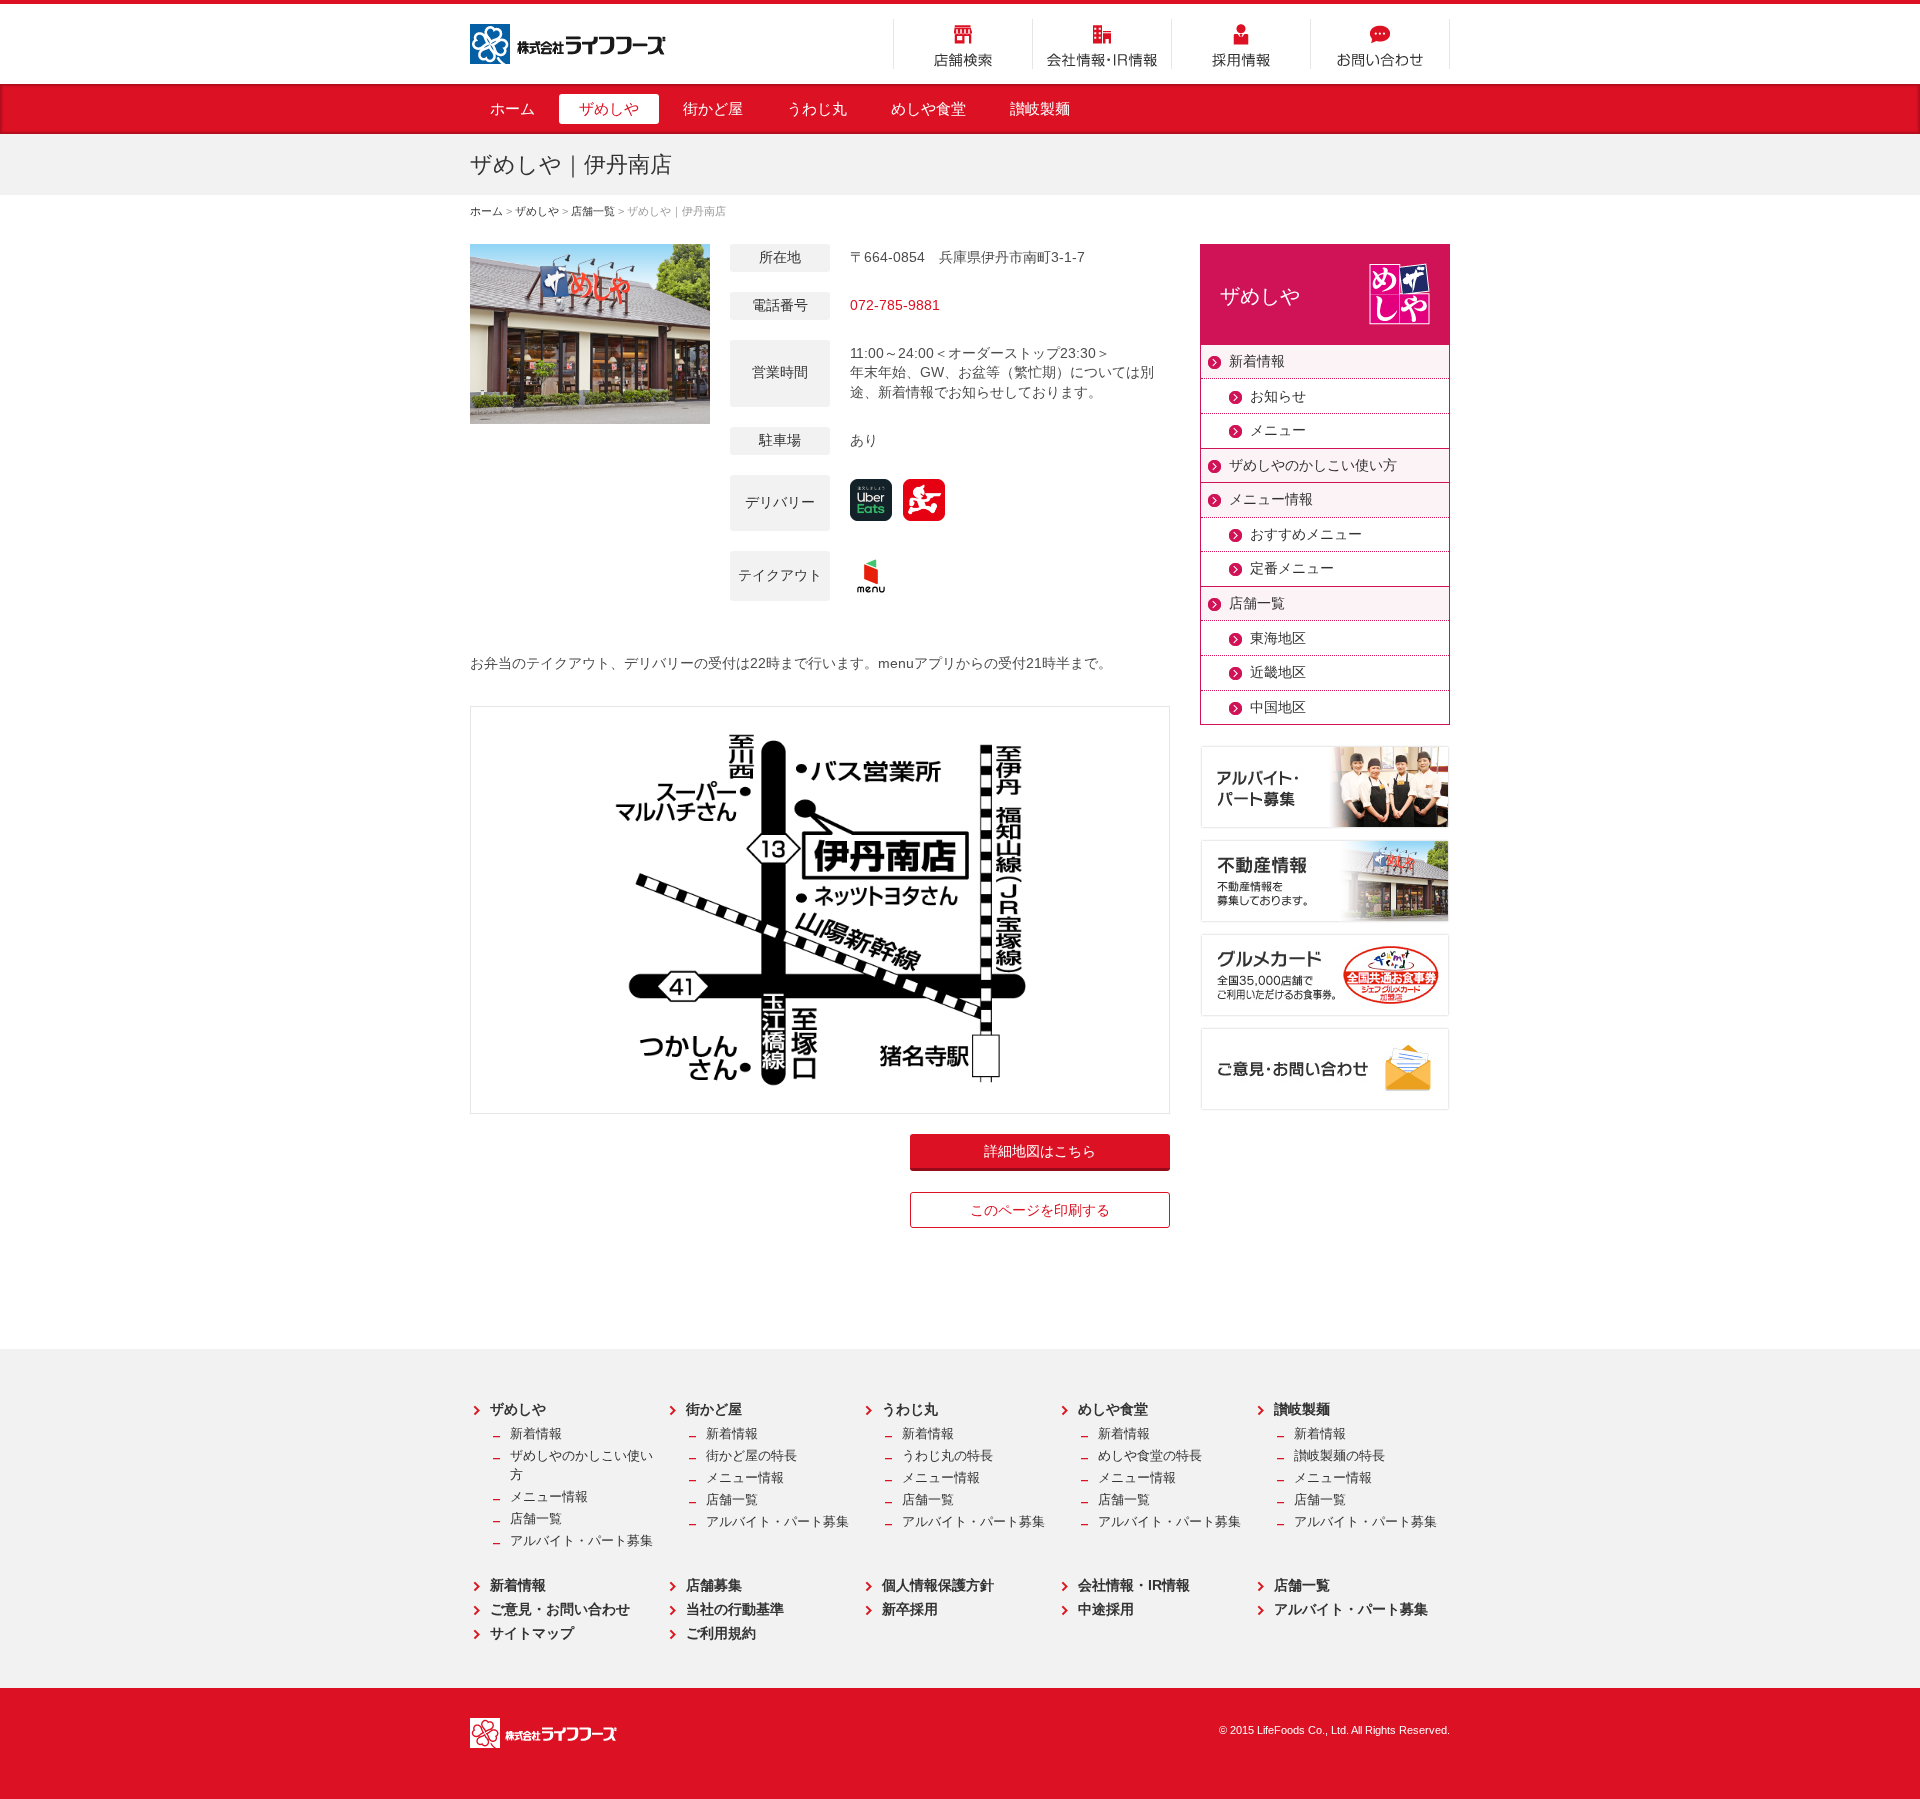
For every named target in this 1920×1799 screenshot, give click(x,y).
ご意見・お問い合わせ (560, 1609)
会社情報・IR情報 (1102, 44)
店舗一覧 (593, 211)
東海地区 (1278, 638)
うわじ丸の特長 (947, 1456)
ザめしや (609, 108)
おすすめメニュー (1306, 534)
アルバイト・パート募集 (581, 1541)
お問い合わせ (1380, 44)
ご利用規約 (721, 1633)
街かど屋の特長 (751, 1456)
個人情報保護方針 (938, 1585)
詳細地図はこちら (1040, 1151)
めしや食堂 (928, 108)
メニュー (1278, 430)
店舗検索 (963, 44)
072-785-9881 (895, 305)
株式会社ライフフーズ (568, 44)
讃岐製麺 (1040, 108)
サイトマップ (532, 1633)
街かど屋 (713, 108)
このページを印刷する (1040, 1210)
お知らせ (1278, 396)
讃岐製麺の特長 (1339, 1456)
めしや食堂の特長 (1150, 1456)
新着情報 (1257, 361)
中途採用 (1106, 1609)
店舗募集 (714, 1585)
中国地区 (1278, 707)
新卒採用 (910, 1609)
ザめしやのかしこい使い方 (1313, 465)
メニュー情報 (1271, 499)
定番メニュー (1292, 568)
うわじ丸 (817, 108)
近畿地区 (1278, 672)
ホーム (512, 108)
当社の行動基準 (735, 1609)
